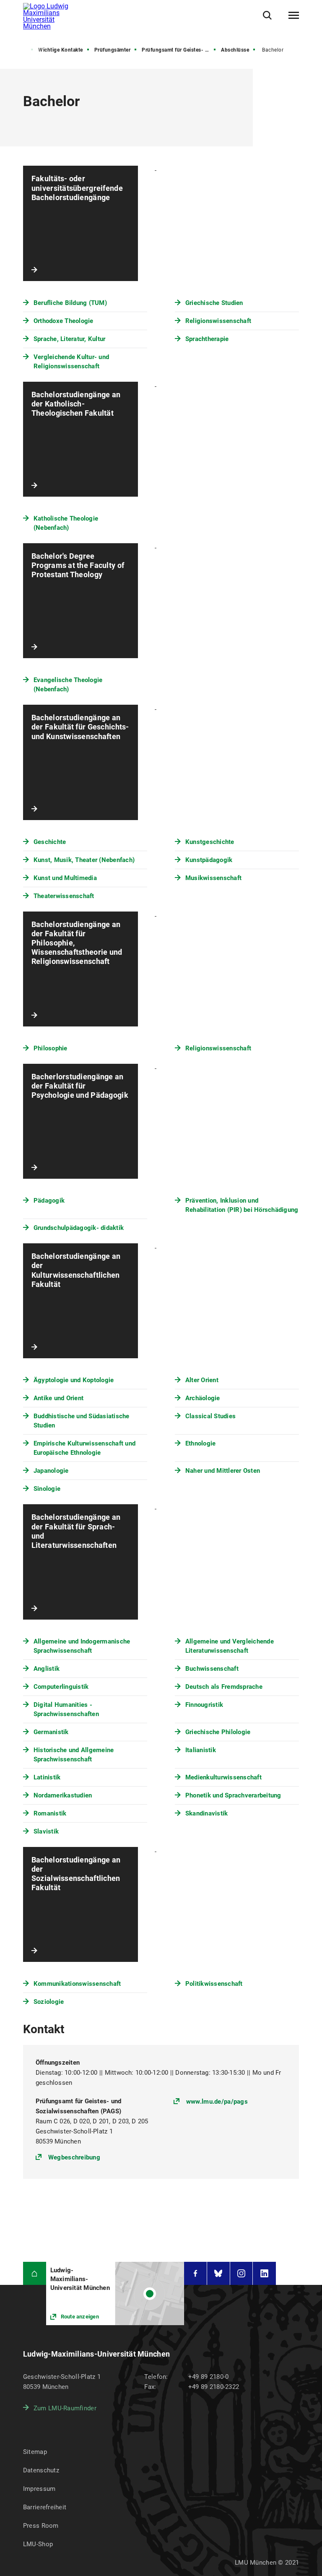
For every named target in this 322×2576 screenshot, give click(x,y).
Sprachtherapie (207, 339)
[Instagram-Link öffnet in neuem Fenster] (241, 2273)
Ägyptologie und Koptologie (74, 1380)
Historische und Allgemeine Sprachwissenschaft (74, 1755)
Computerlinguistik (61, 1687)
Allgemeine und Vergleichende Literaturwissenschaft (230, 1646)
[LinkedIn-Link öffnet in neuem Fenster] (264, 2273)
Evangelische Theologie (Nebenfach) (68, 685)
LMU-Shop (38, 2544)
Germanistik (51, 1732)
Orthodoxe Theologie (64, 321)
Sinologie (47, 1489)
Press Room (41, 2526)
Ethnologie (201, 1443)
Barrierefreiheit (45, 2507)
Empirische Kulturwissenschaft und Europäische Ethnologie (84, 1448)
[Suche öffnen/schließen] (267, 15)
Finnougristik (204, 1705)
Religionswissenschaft (218, 321)
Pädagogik (49, 1201)
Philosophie (51, 1048)
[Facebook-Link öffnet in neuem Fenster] (195, 2273)
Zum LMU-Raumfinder (65, 2408)
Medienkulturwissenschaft (223, 1777)
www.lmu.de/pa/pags (217, 2102)
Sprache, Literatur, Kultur (70, 339)
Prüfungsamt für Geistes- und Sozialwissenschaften (179, 50)
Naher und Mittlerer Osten (223, 1471)
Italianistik (201, 1750)
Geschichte (50, 842)
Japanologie (51, 1471)
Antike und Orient (58, 1398)
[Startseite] (35, 2273)
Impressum (39, 2489)
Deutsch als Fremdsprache (224, 1687)
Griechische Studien (214, 303)
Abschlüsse (235, 50)
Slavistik (46, 1831)
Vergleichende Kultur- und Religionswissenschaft (71, 362)
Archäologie (203, 1398)
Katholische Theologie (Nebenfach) (66, 523)
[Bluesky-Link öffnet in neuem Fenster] (218, 2273)
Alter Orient (202, 1380)
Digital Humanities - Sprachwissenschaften (66, 1709)
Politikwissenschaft (214, 1984)
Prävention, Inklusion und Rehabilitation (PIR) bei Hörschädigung (242, 1205)
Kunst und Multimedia (65, 878)
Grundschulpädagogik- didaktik (79, 1228)
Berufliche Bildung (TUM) (70, 303)
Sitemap (35, 2452)
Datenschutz (41, 2470)
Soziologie (49, 2002)
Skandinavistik (207, 1813)
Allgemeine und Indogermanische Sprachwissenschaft (82, 1646)
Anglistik (47, 1669)
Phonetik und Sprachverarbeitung (233, 1795)
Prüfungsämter (113, 50)
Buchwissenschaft (212, 1669)
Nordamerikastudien (63, 1795)
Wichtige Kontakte (61, 50)
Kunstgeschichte (210, 842)
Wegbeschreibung (74, 2157)
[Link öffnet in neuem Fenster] (115, 2293)
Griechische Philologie (218, 1732)
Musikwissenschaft (213, 878)
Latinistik (47, 1777)
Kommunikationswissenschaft (77, 1984)
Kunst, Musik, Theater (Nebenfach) (84, 860)
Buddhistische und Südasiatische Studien (82, 1421)
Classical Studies (210, 1416)
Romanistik (50, 1813)
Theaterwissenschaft (64, 896)
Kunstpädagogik (209, 860)
